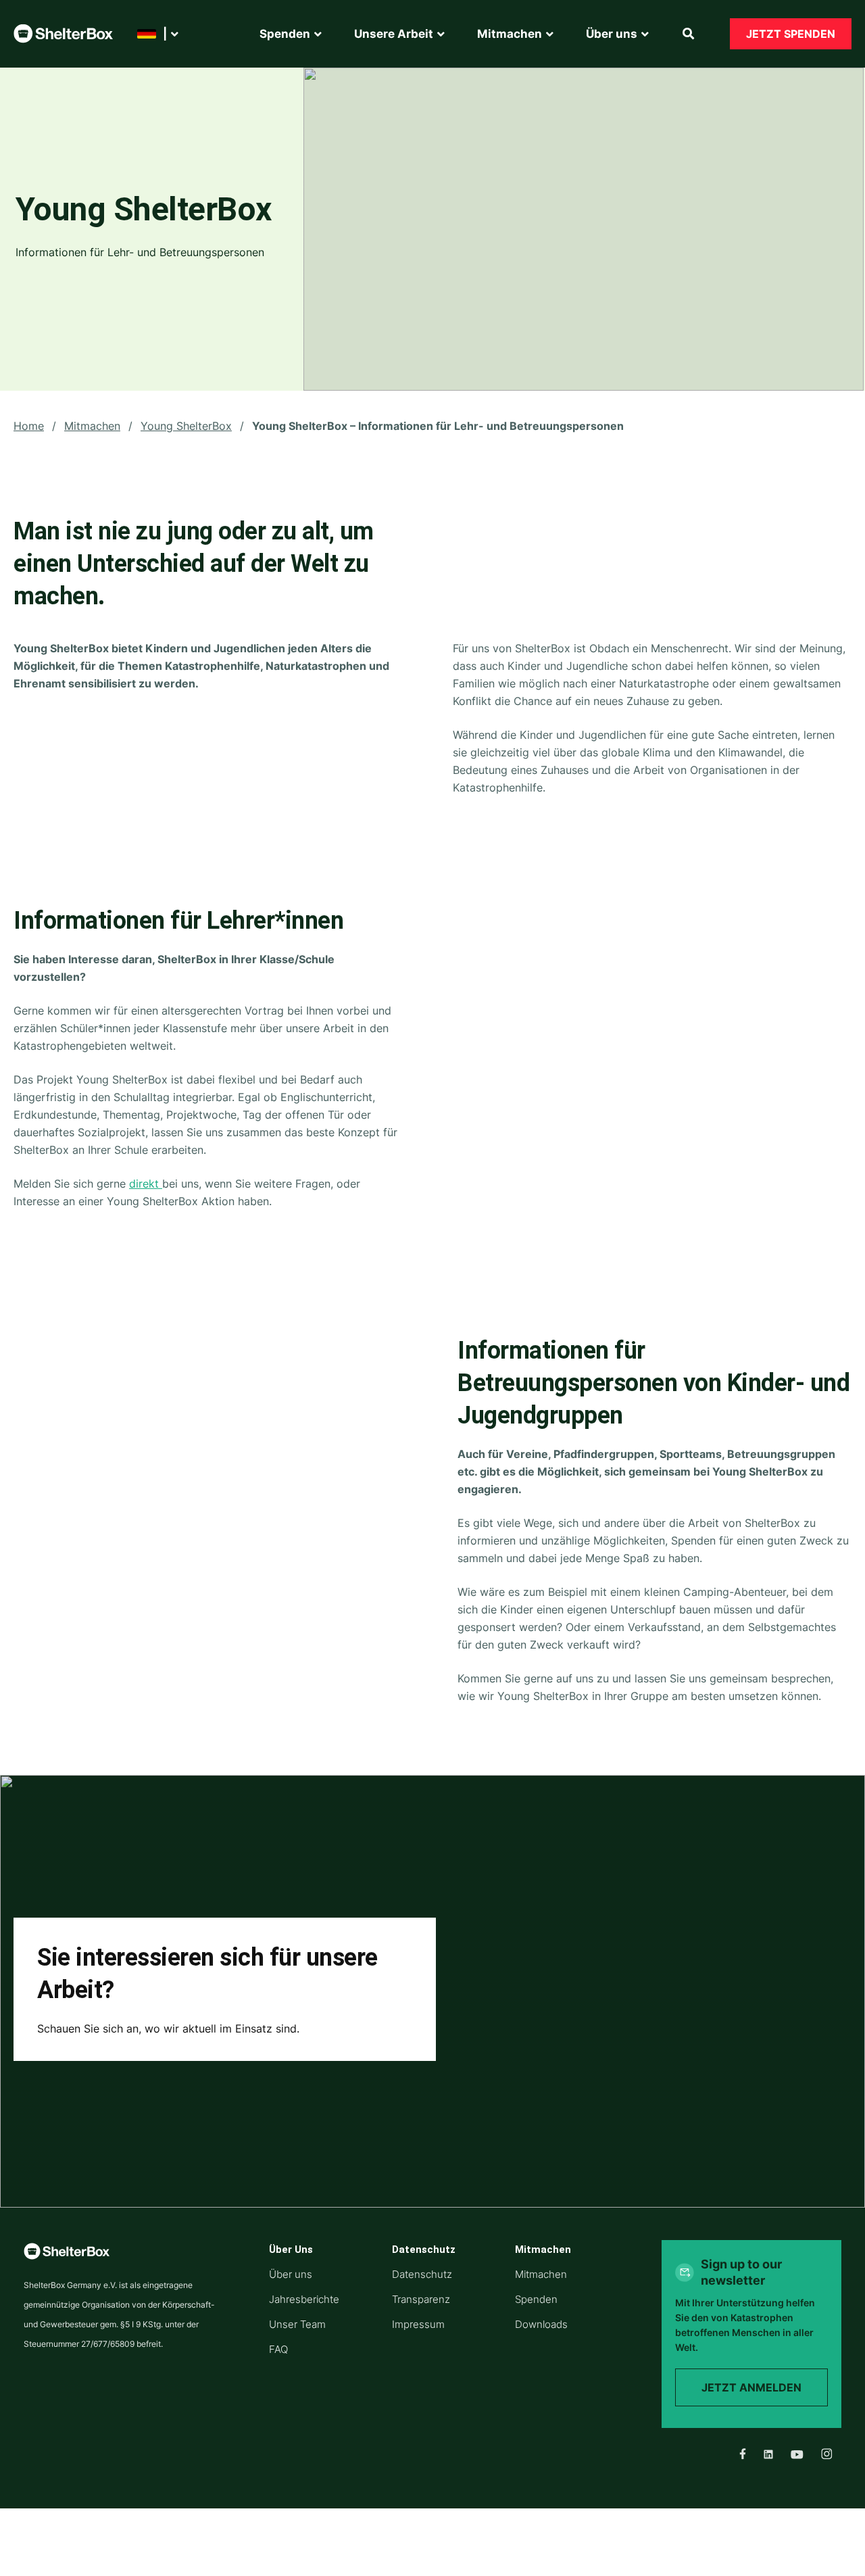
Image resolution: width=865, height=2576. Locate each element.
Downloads (541, 2324)
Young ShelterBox (186, 426)
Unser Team (297, 2324)
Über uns (291, 2274)
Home (29, 426)
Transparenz (421, 2299)
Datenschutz (422, 2274)
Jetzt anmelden (751, 2387)
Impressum (418, 2324)
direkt (146, 1184)
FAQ (278, 2349)
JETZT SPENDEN (791, 34)
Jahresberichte (304, 2299)
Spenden (536, 2299)
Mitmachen (92, 426)
